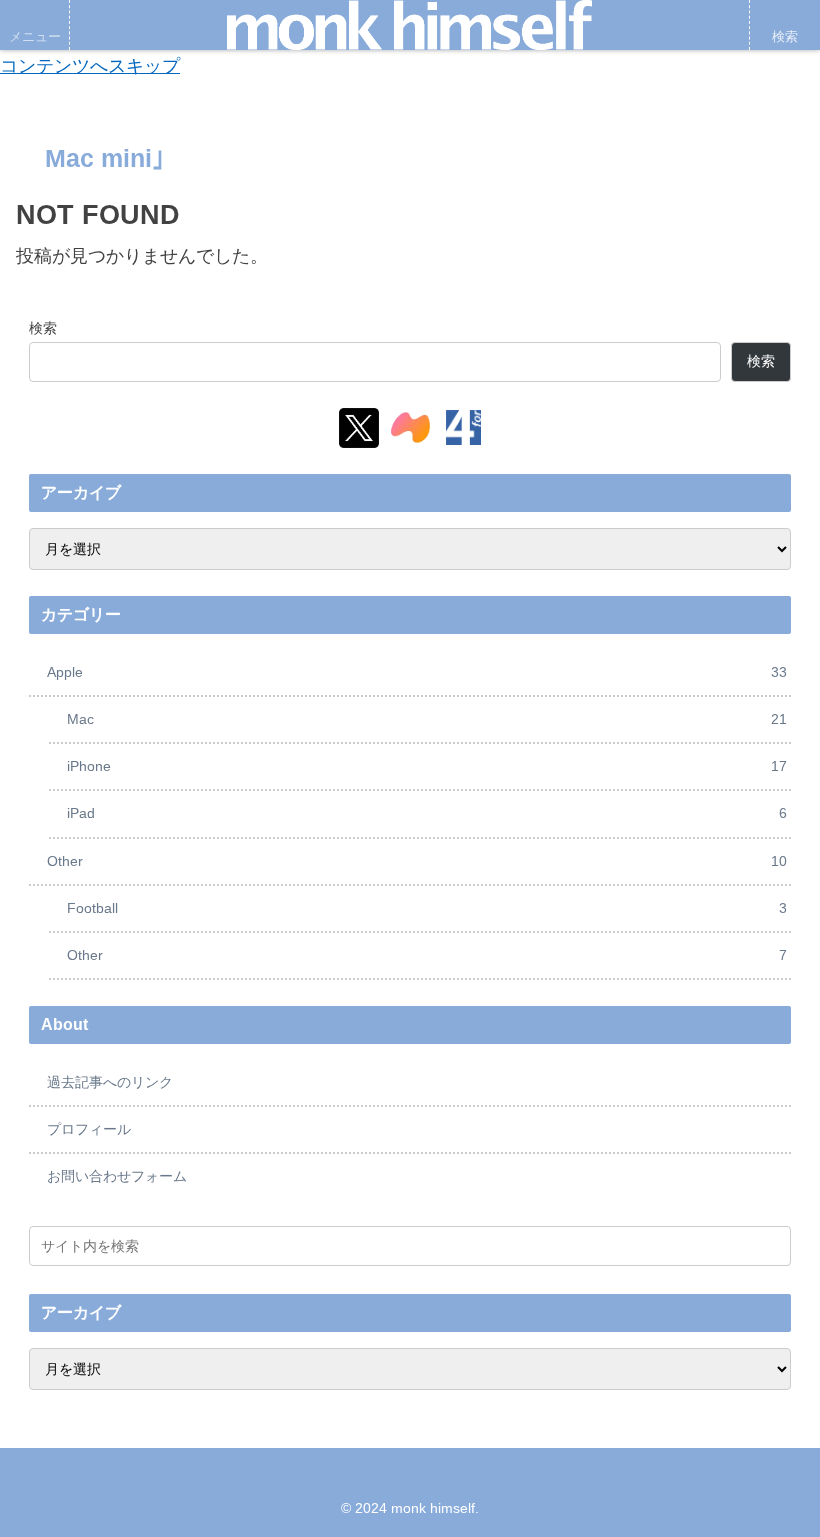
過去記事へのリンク (110, 1082)
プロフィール (89, 1129)
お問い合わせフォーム (117, 1176)
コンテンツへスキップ (90, 66)
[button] (772, 1245)
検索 (43, 328)
